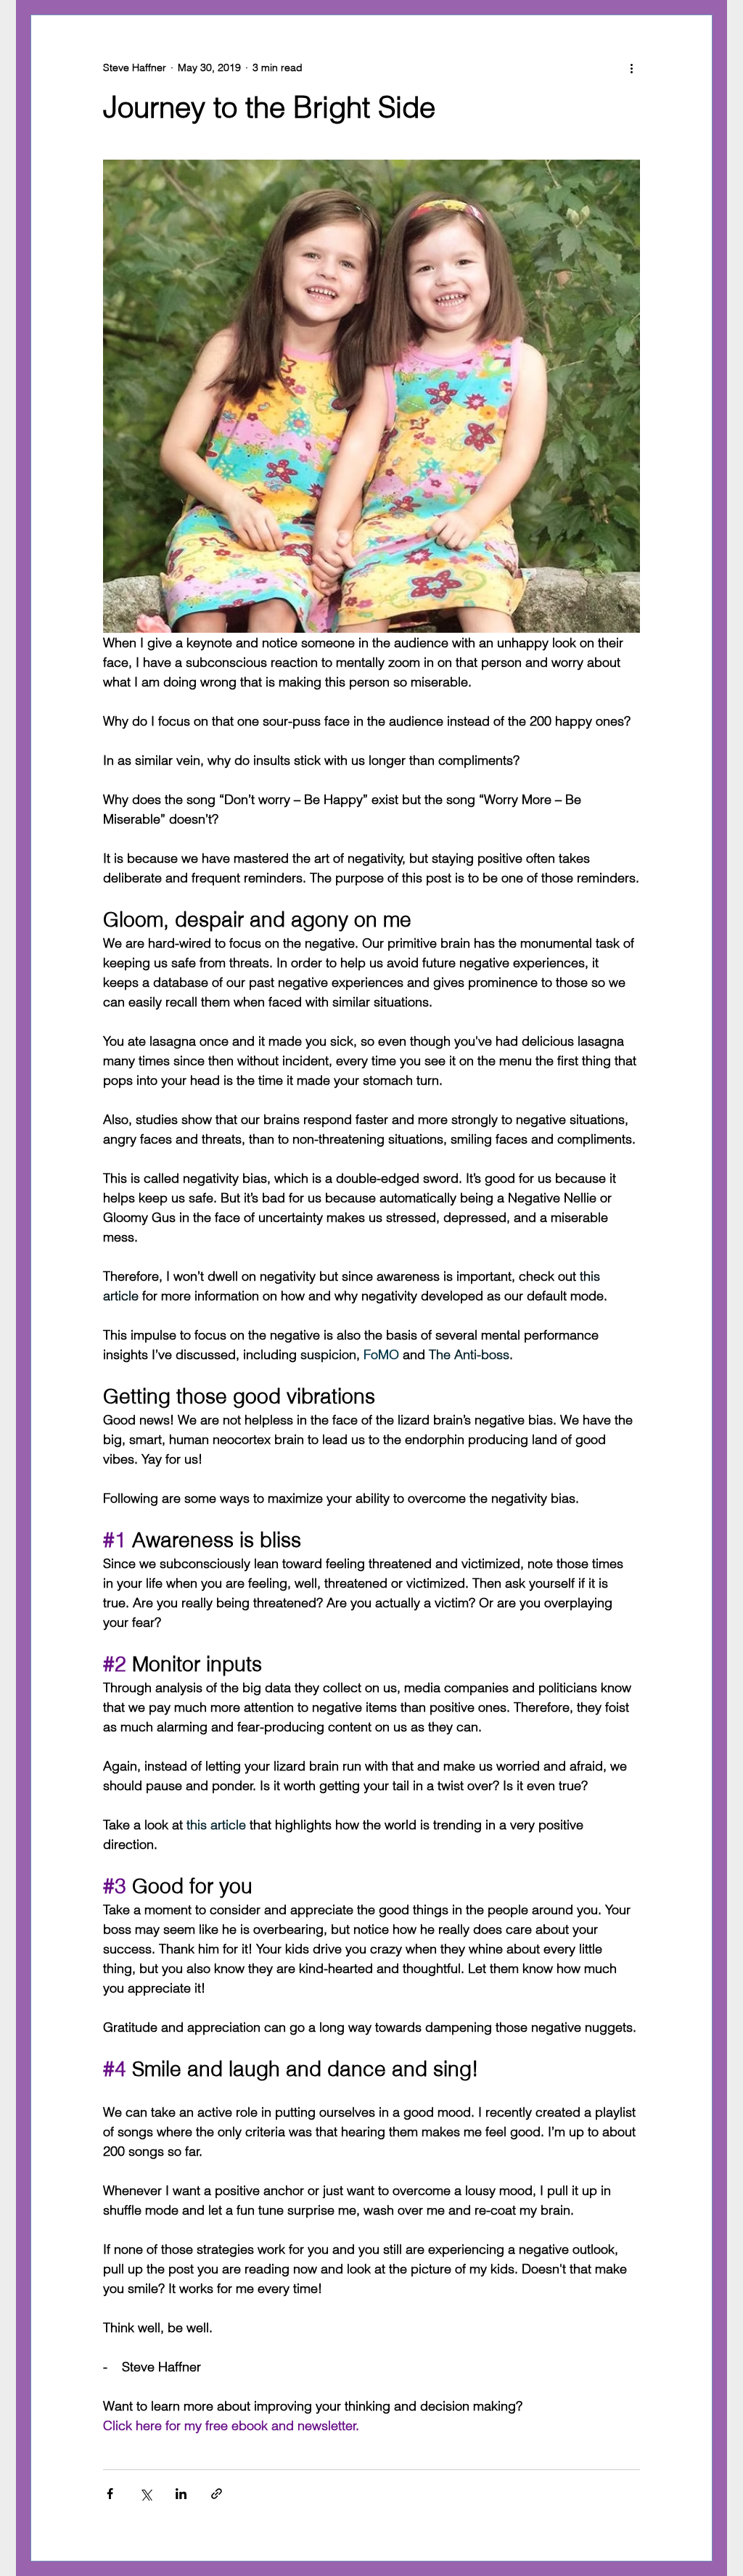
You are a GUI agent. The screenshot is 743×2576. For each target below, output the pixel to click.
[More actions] (631, 67)
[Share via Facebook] (110, 2494)
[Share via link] (217, 2494)
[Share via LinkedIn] (181, 2494)
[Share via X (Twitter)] (145, 2494)
